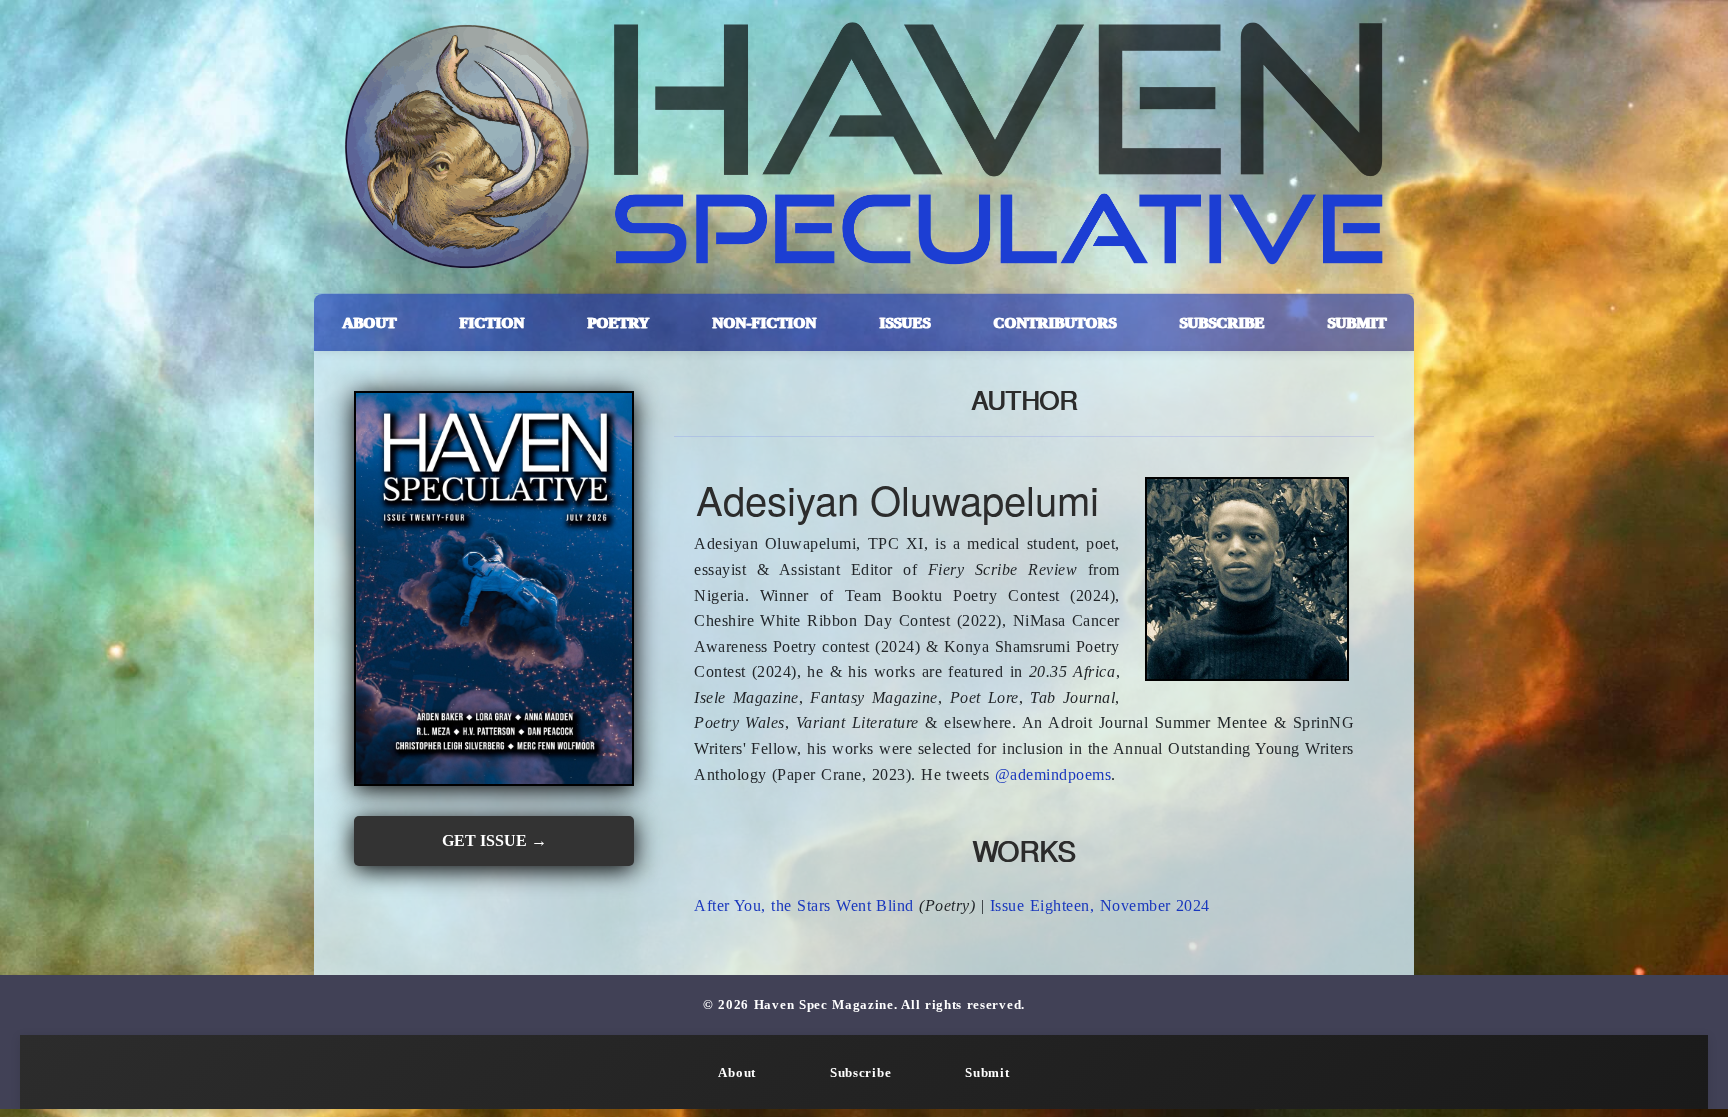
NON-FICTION (764, 322)
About (737, 1073)
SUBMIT (1356, 322)
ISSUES (904, 322)
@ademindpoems (1053, 774)
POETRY (618, 322)
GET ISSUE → (494, 840)
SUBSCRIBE (1221, 322)
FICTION (491, 322)
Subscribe (860, 1073)
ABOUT (369, 322)
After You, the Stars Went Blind (804, 905)
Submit (987, 1073)
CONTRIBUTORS (1054, 322)
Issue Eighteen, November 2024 (1100, 905)
